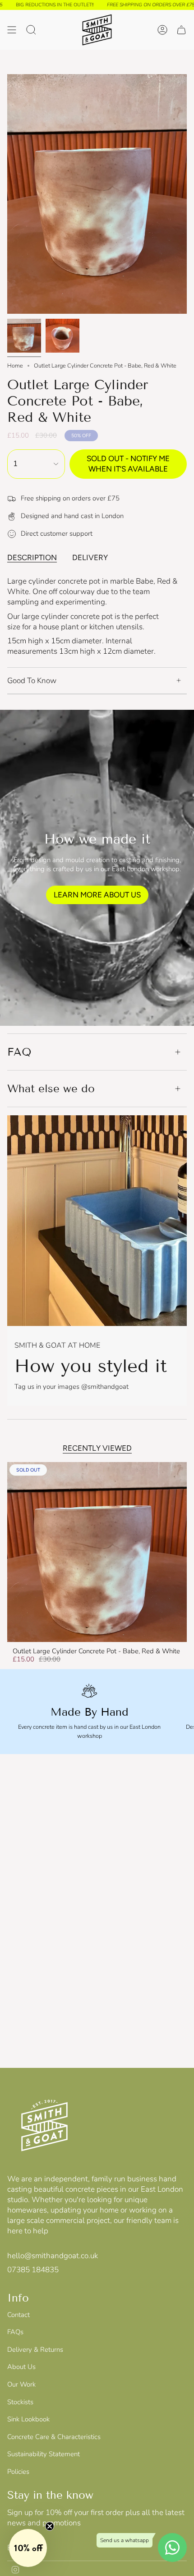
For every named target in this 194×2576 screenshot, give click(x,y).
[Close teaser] (50, 2526)
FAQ (19, 1052)
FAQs (15, 2332)
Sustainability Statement (44, 2454)
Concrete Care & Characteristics (54, 2437)
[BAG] (181, 30)
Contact (18, 2315)
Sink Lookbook (28, 2419)
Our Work (21, 2384)
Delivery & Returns (35, 2350)
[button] (28, 2548)
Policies (18, 2472)
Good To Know (32, 681)
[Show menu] (12, 30)
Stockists (20, 2402)
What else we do (51, 1088)
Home (15, 366)
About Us (21, 2367)
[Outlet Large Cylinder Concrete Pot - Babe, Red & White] (97, 1552)
